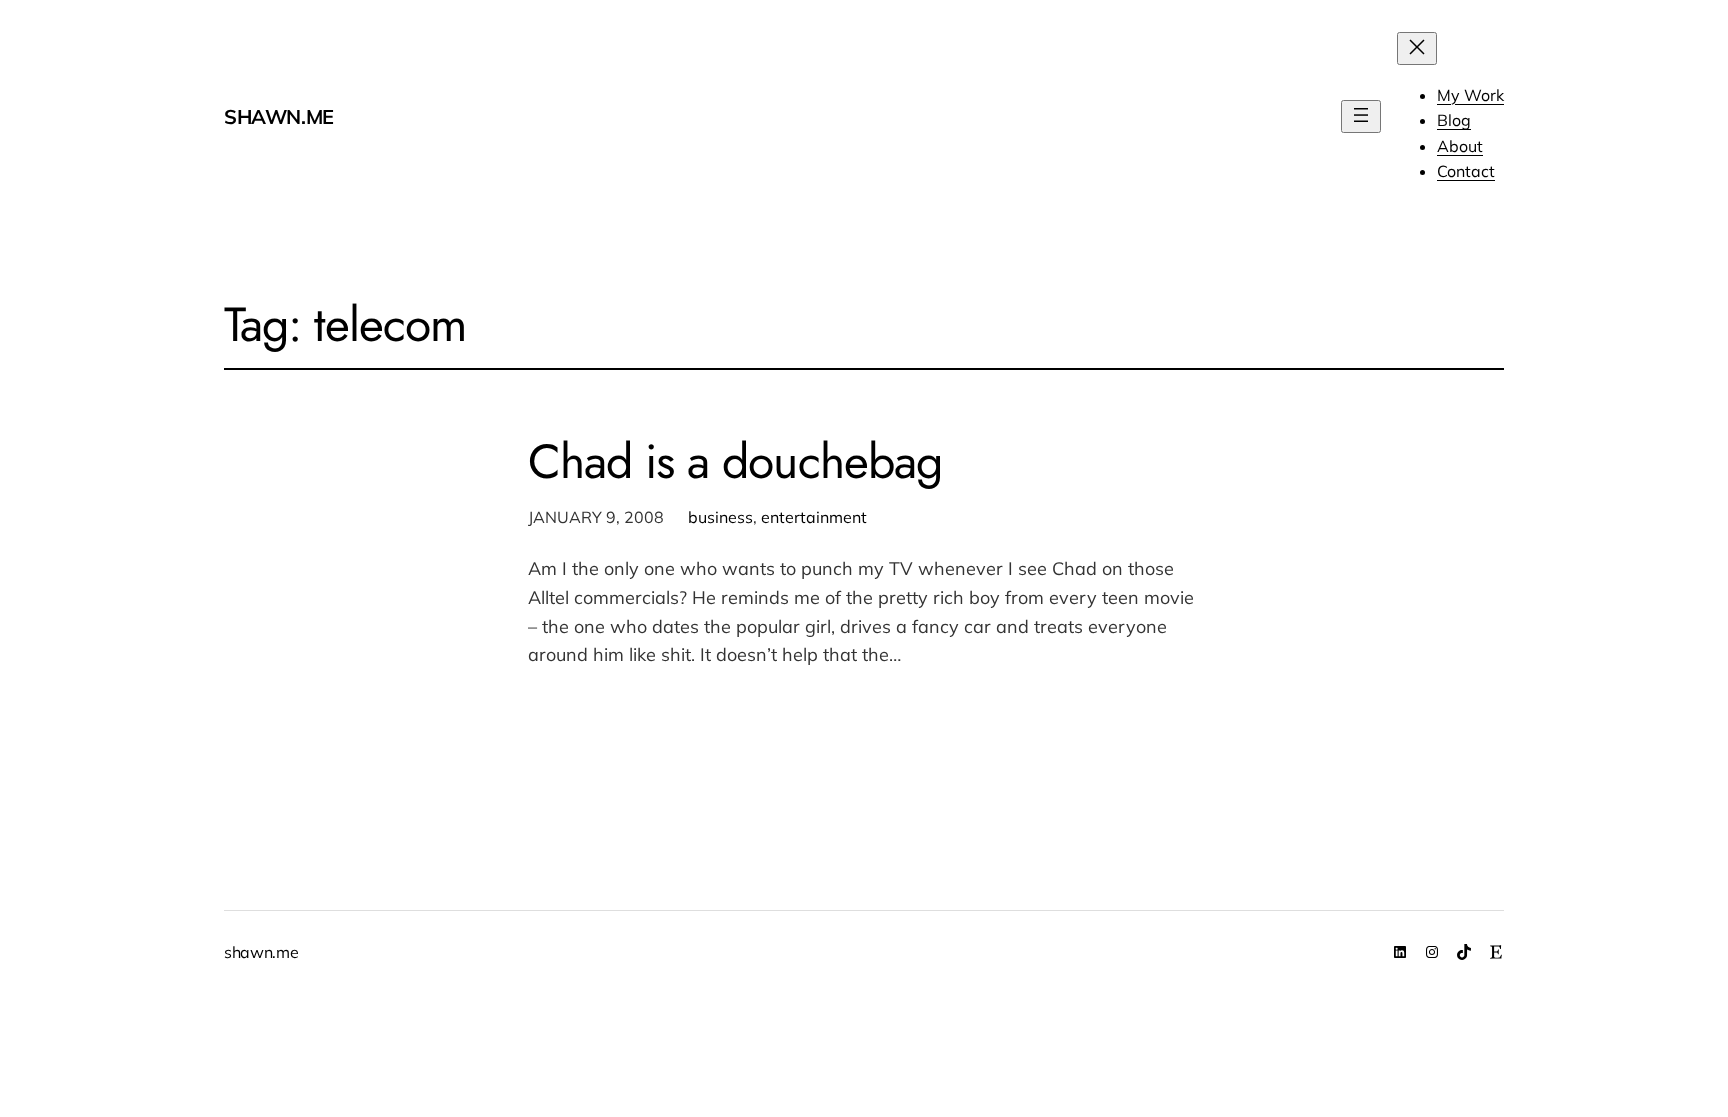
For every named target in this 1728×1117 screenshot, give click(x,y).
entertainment (814, 517)
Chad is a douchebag (735, 461)
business (720, 517)
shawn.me (279, 116)
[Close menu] (1417, 48)
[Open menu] (1361, 116)
